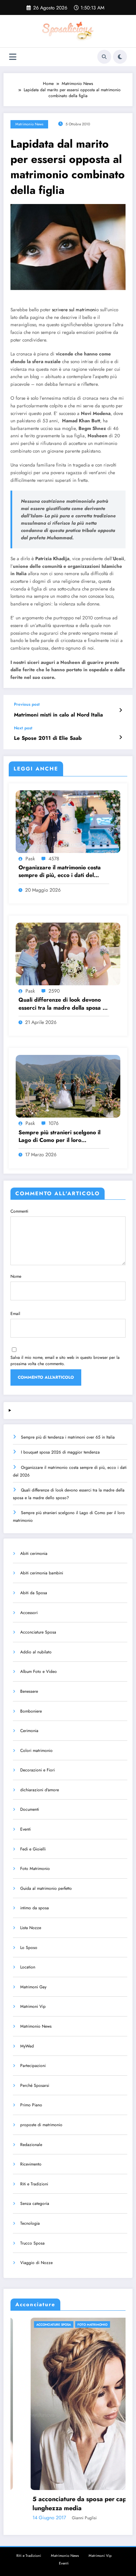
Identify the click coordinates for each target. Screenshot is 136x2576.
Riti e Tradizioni (34, 2184)
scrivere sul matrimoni (74, 310)
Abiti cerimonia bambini (42, 1573)
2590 (54, 991)
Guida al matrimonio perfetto (46, 1888)
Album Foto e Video (39, 1671)
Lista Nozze (31, 1928)
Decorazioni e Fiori (37, 1770)
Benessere (29, 1691)
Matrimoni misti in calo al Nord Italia (58, 715)
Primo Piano (31, 2105)
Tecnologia (30, 2223)
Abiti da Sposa (34, 1593)
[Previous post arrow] (120, 710)
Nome (16, 1276)
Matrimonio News (29, 124)
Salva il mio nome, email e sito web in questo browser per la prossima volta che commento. (65, 1361)
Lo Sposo (29, 1948)
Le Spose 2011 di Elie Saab (48, 738)
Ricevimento (31, 2164)
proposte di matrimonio (41, 2125)
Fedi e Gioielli (33, 1849)
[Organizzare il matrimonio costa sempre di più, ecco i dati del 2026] (68, 821)
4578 (54, 859)
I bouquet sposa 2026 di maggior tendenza (60, 1452)
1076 (54, 1123)
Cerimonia (29, 1731)
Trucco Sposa (32, 2243)
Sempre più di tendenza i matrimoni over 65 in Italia (68, 1437)
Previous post (27, 704)
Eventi (25, 1829)
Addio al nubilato (36, 1652)
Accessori (29, 1613)
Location (28, 1967)
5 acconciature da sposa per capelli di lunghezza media (63, 2504)
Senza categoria (35, 2203)
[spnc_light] (120, 57)
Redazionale (31, 2145)
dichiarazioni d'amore (40, 1790)
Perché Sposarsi (35, 2085)
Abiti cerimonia (34, 1553)
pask (30, 859)
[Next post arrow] (120, 737)
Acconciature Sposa (38, 1632)
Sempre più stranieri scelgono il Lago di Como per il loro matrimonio (59, 1137)
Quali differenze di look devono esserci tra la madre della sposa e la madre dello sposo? (62, 1004)
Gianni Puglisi (60, 2518)
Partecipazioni (33, 2066)
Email (15, 1314)
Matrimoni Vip (33, 2006)
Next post (23, 728)
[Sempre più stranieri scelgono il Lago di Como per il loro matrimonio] (68, 1086)
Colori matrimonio (36, 1751)
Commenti (19, 1211)
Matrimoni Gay (33, 1987)
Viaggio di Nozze (36, 2263)
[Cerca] (104, 57)
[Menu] (13, 57)
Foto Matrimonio (35, 1869)
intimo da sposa (35, 1908)
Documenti (30, 1809)
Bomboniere (31, 1711)
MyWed (27, 2046)
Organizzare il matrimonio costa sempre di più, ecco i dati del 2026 (60, 872)
